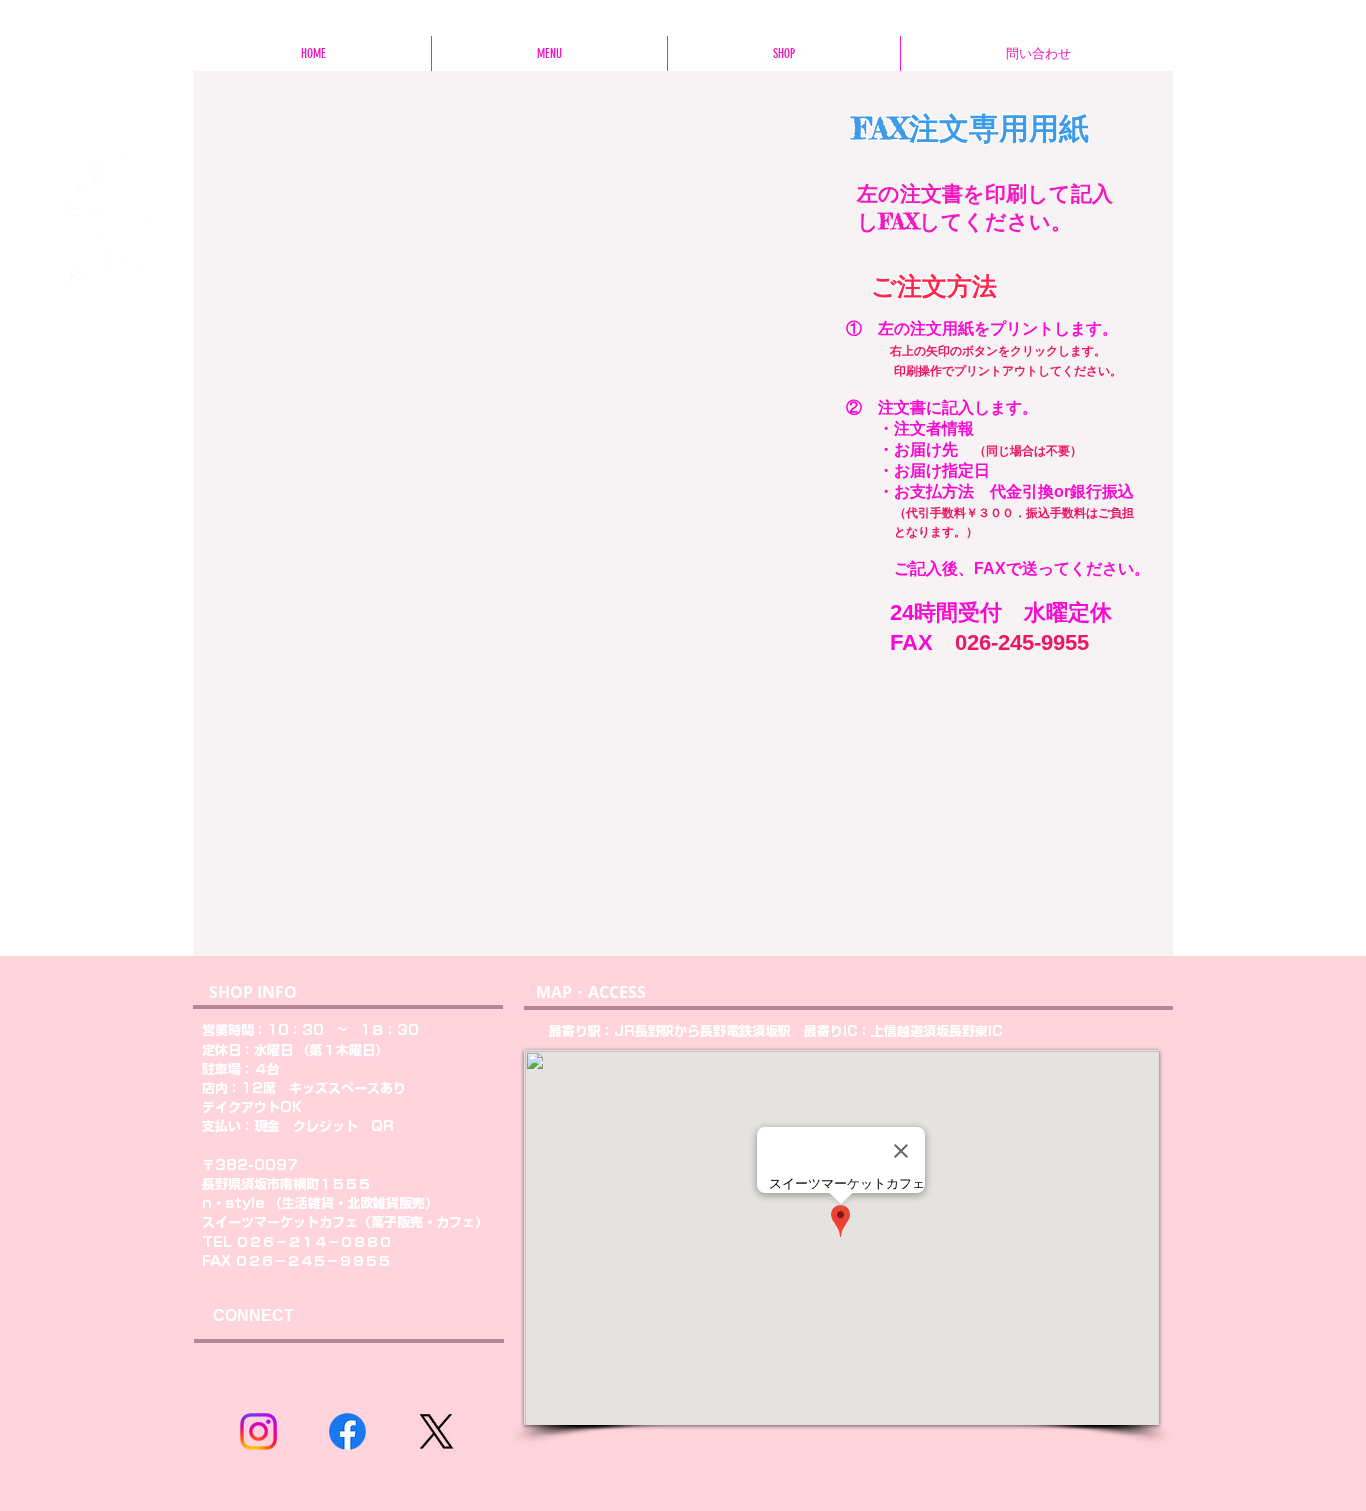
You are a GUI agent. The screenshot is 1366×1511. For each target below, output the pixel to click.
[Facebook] (347, 1431)
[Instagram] (258, 1431)
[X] (436, 1431)
